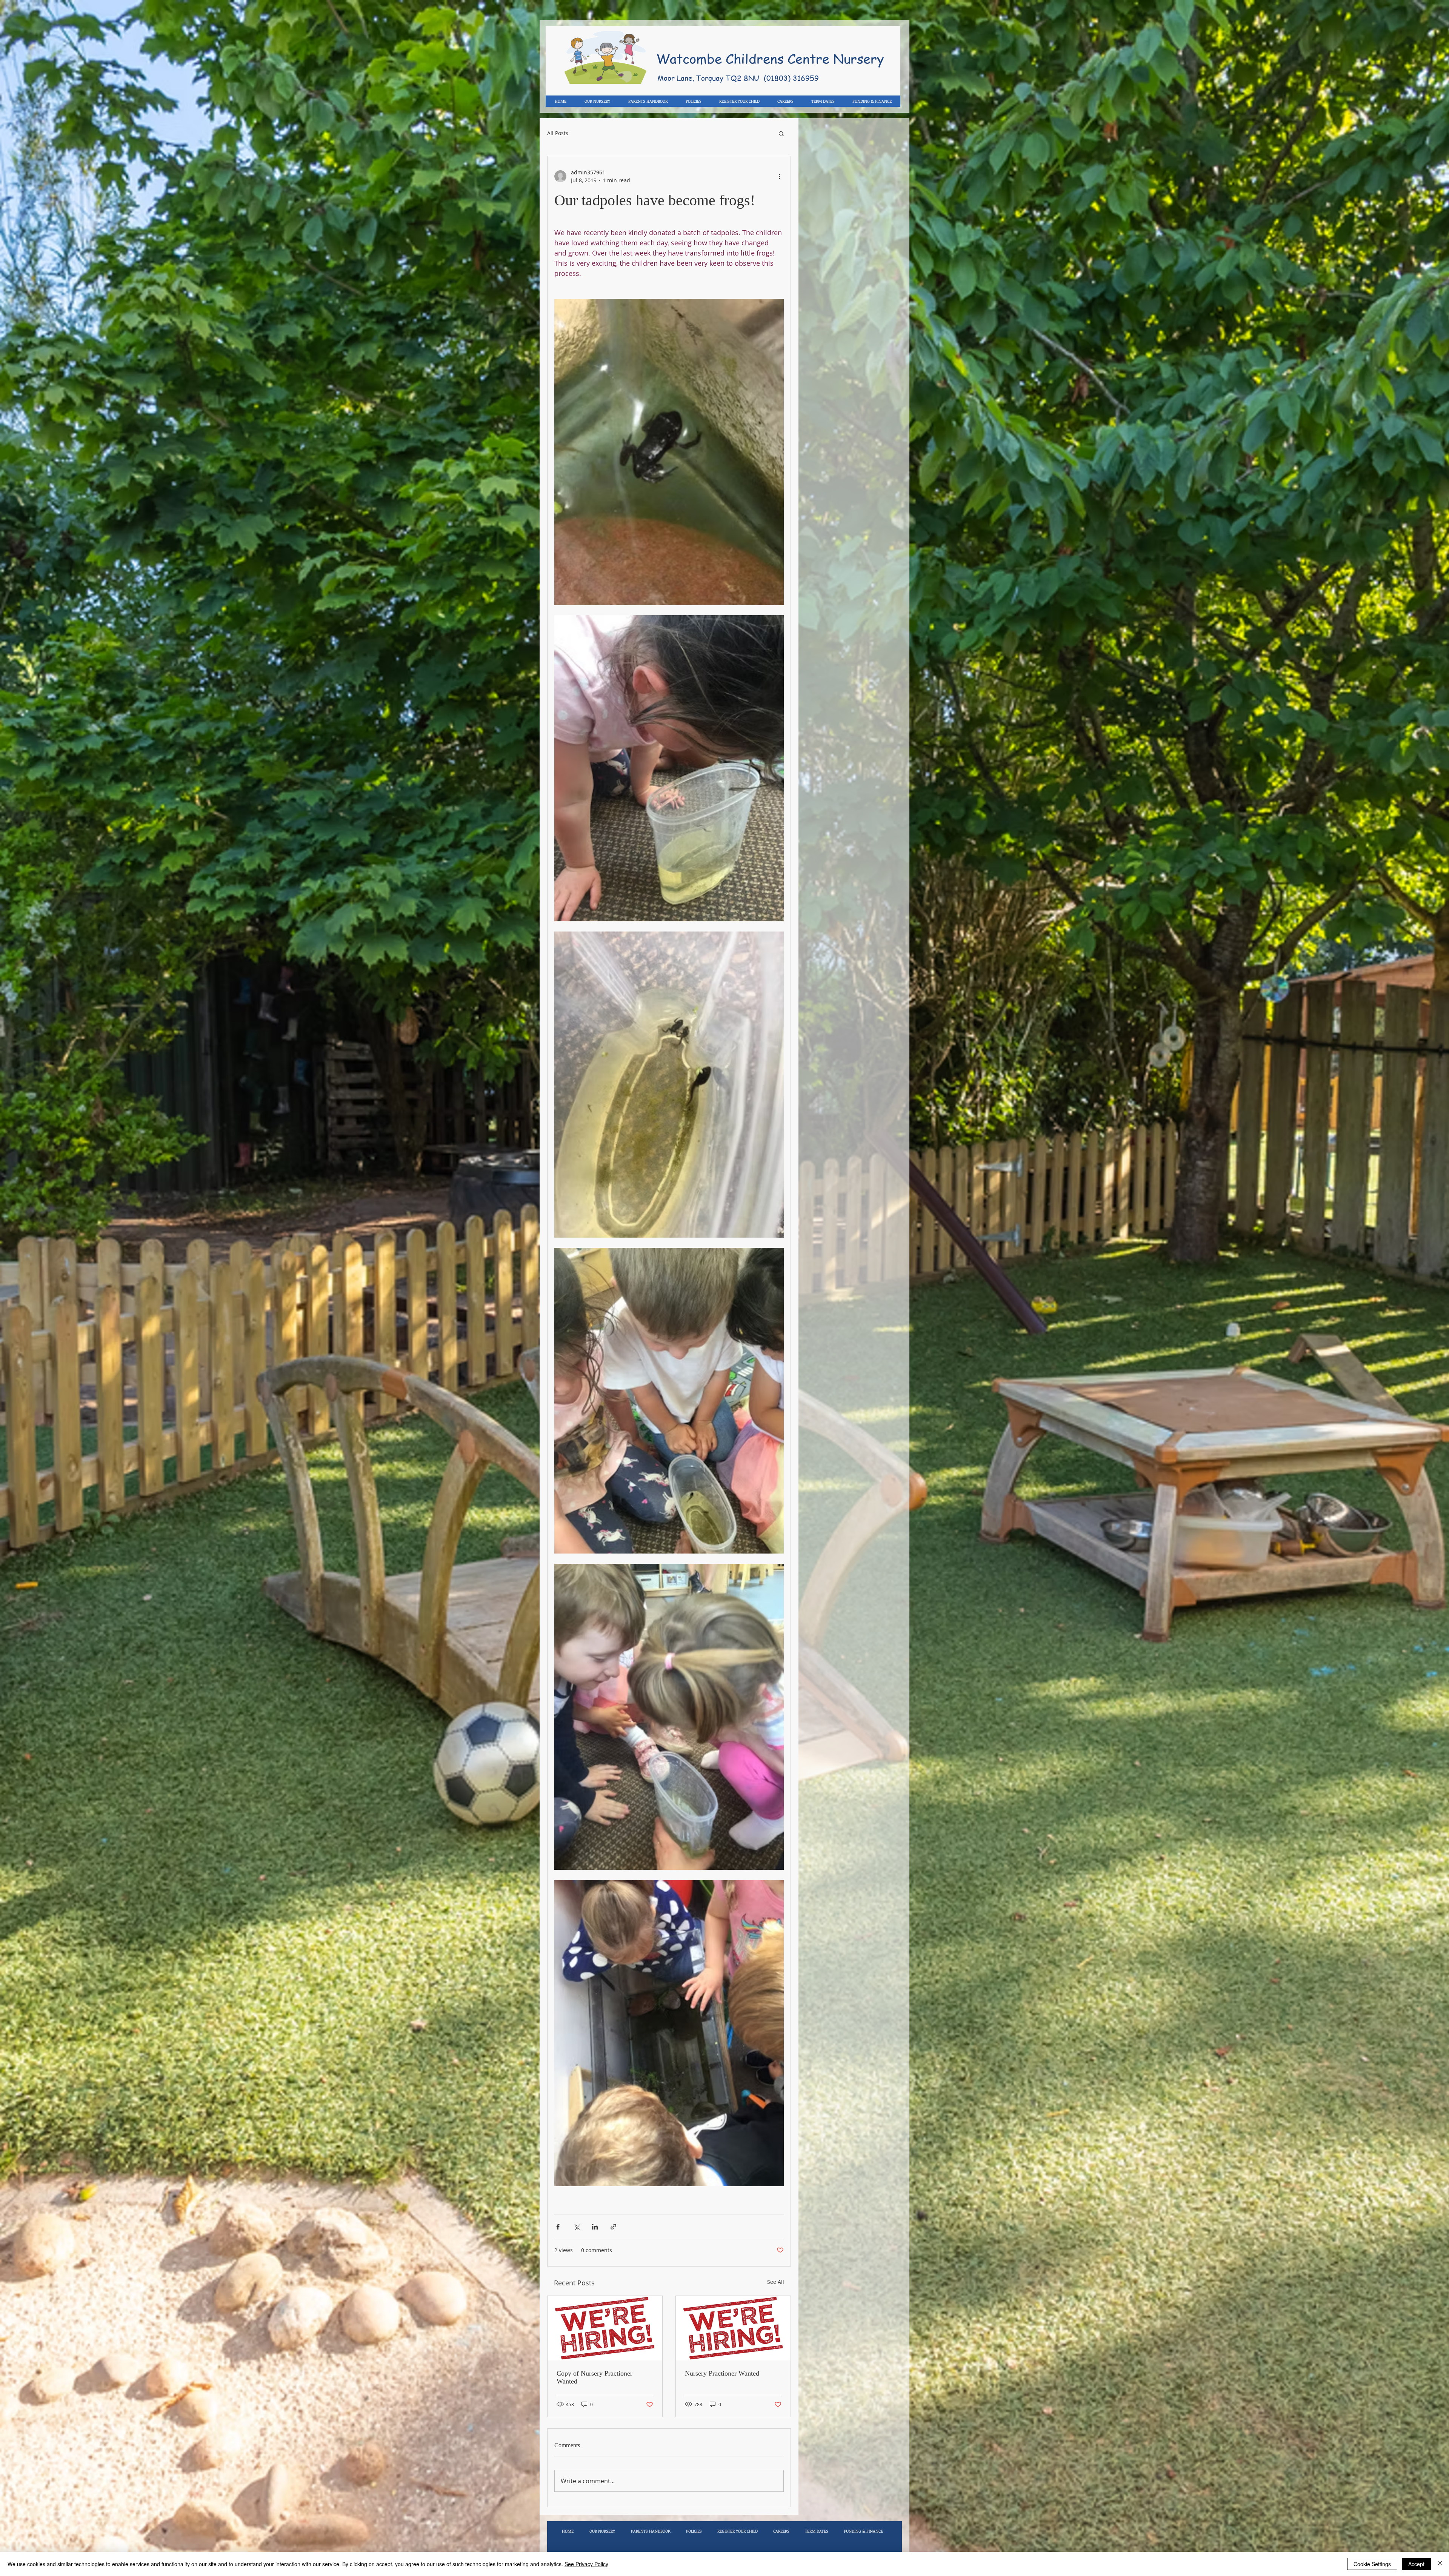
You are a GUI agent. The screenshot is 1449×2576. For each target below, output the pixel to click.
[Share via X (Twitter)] (576, 2227)
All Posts (558, 133)
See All (776, 2282)
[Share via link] (613, 2227)
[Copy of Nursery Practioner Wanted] (605, 2328)
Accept (1416, 2564)
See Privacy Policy (586, 2564)
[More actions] (779, 176)
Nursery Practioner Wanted (722, 2373)
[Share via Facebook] (558, 2227)
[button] (781, 133)
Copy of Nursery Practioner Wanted (595, 2377)
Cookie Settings (1372, 2564)
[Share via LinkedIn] (595, 2227)
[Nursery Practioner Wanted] (733, 2328)
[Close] (1440, 2564)
